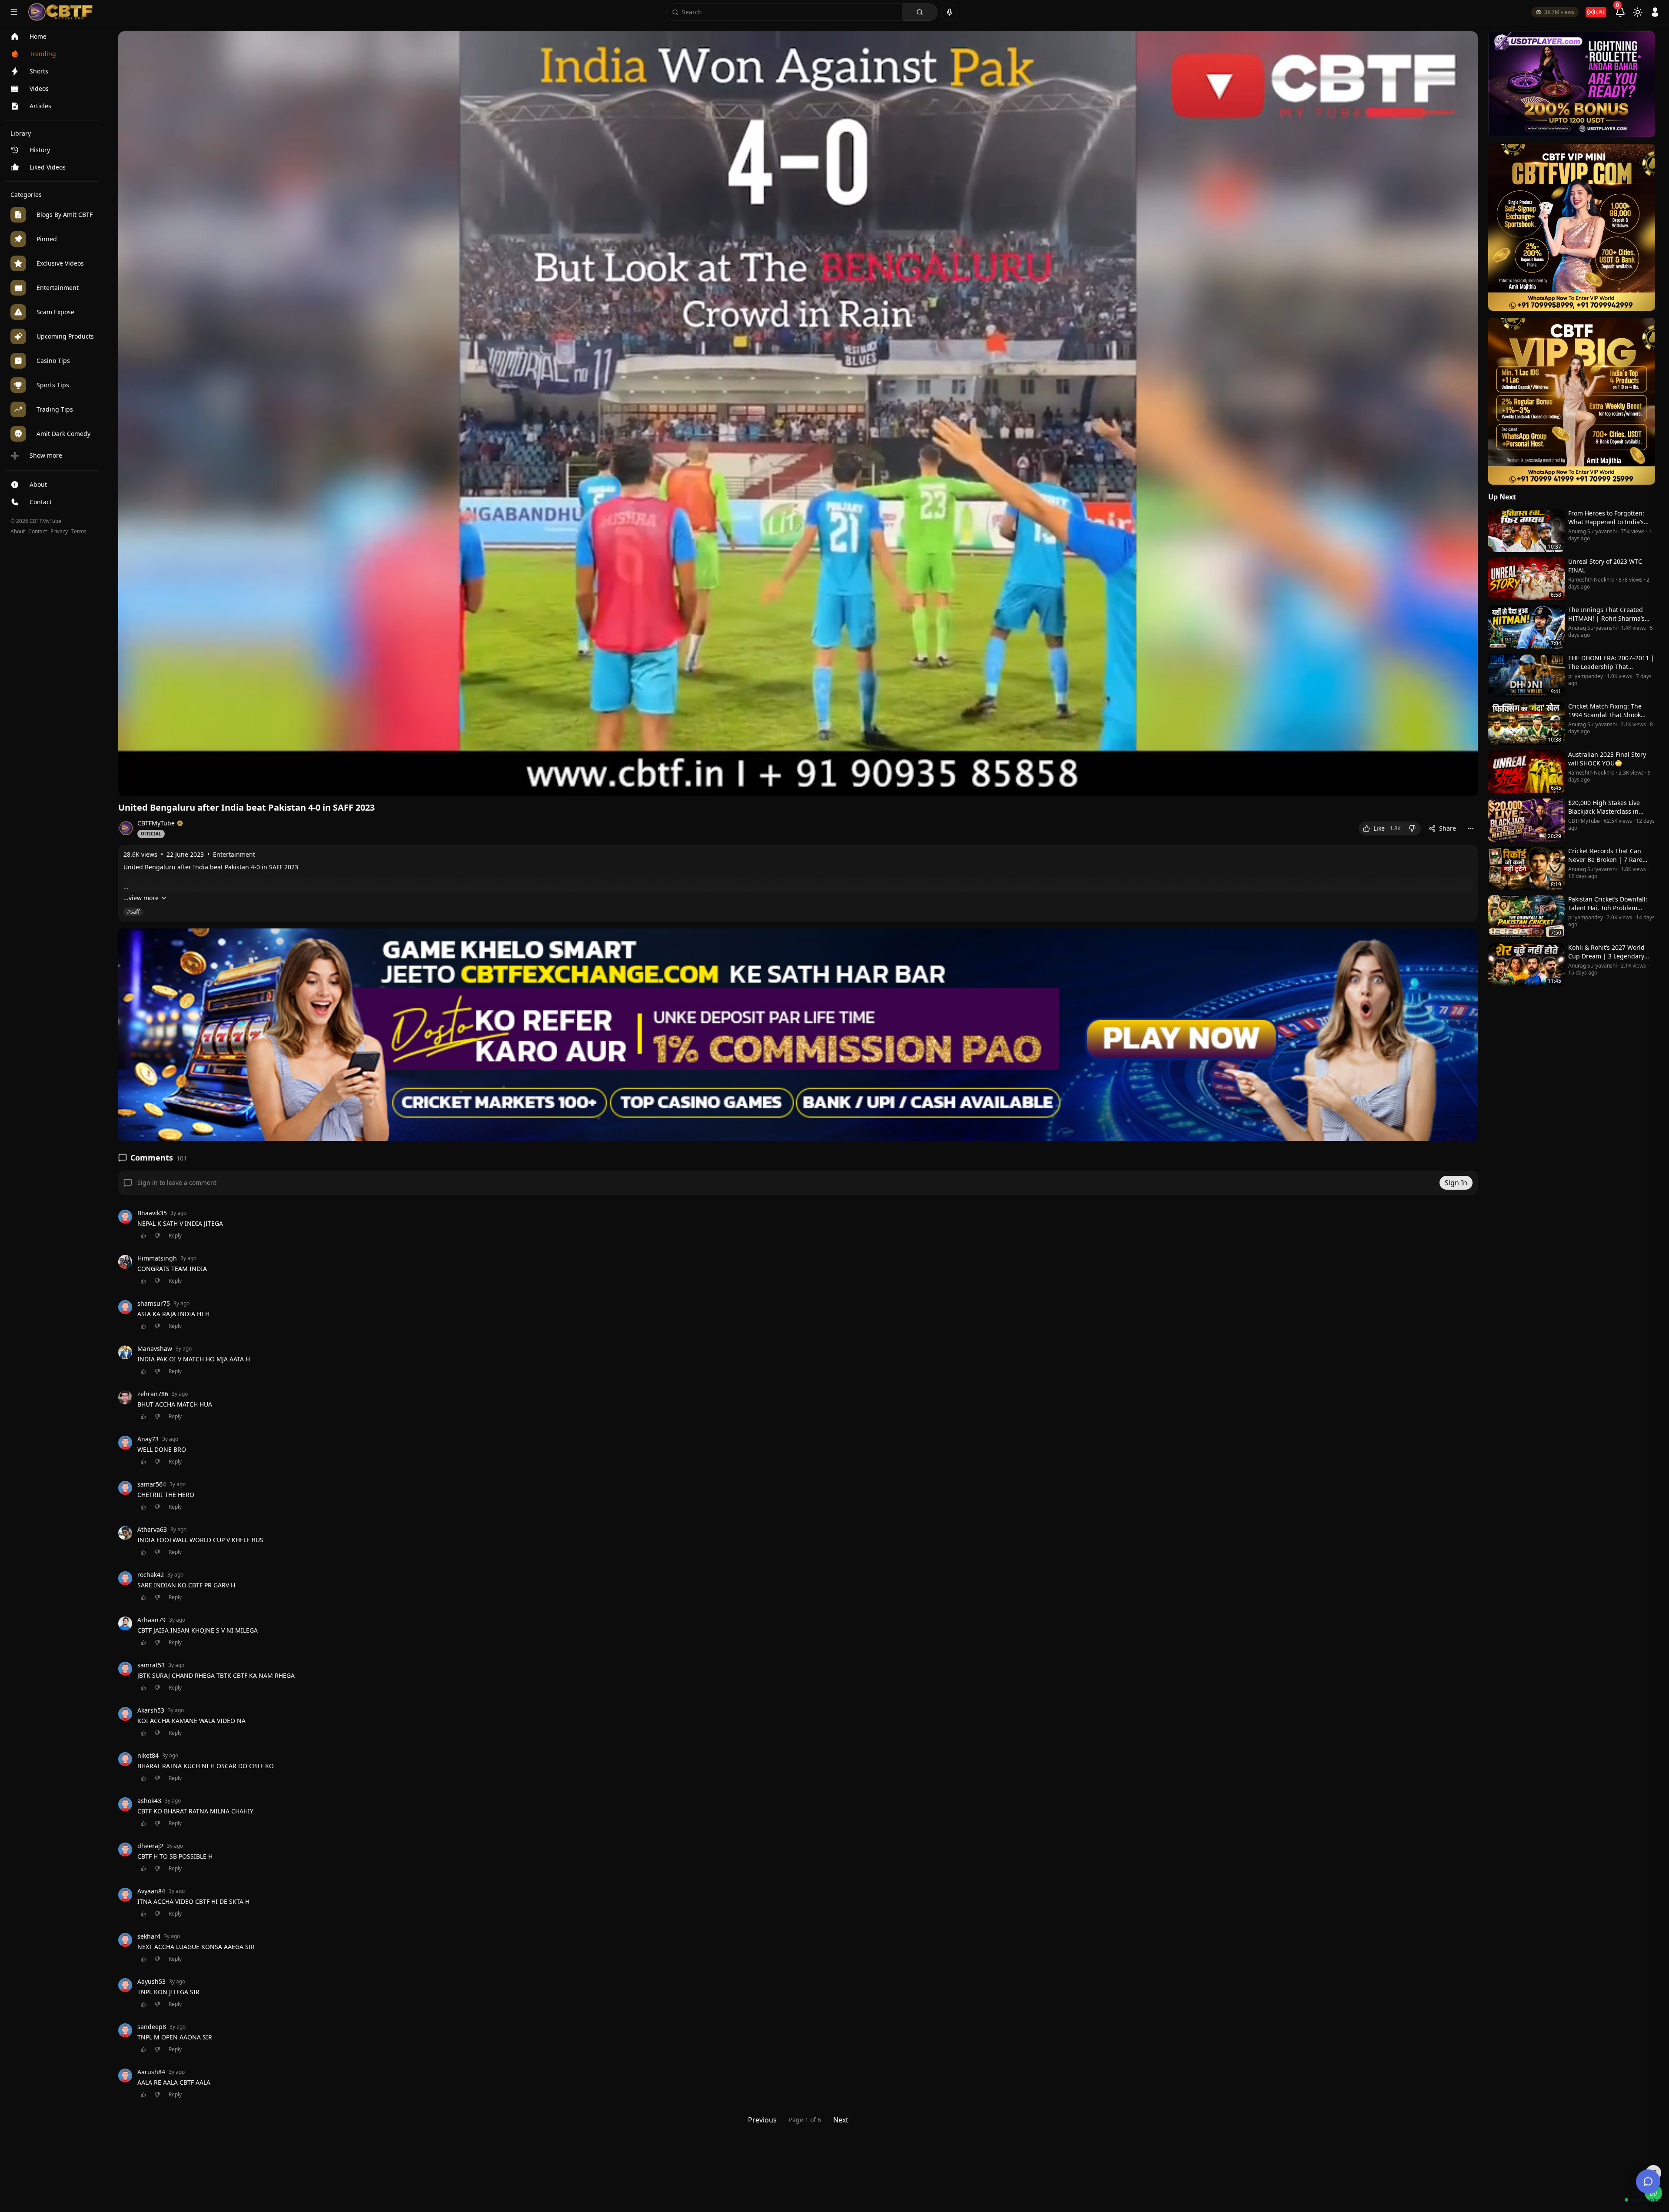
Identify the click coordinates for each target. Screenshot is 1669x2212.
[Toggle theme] (1638, 12)
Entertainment (234, 854)
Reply (175, 1236)
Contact (38, 532)
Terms (79, 532)
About (18, 532)
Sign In (1456, 1183)
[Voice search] (950, 12)
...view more (141, 898)
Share (1448, 828)
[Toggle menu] (14, 12)
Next (841, 2120)
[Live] (1596, 12)
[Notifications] (1620, 12)
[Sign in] (1655, 12)
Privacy (59, 532)
